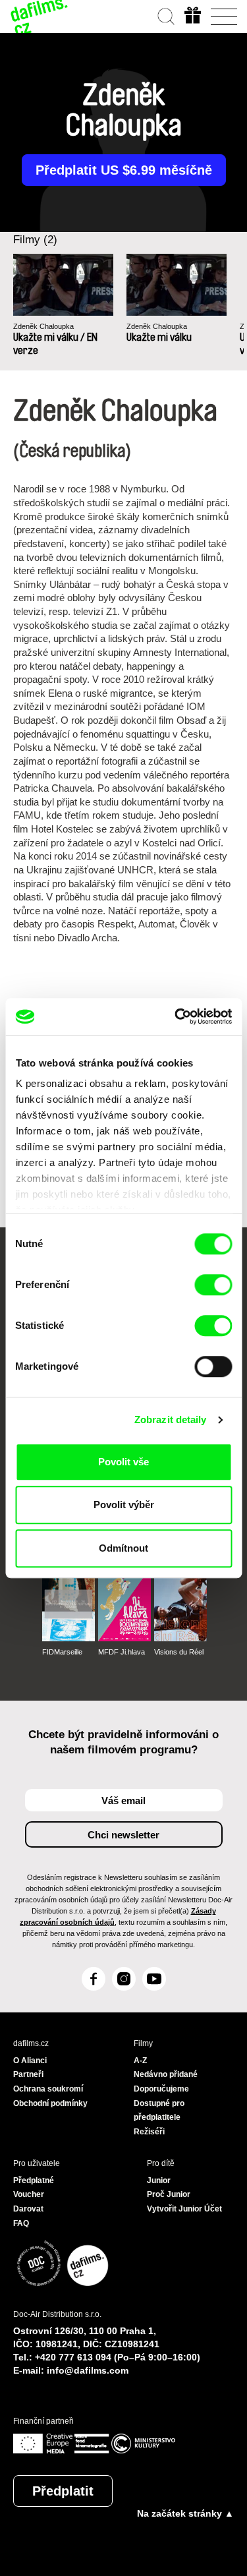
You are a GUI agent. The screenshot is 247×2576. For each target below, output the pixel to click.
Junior (159, 2181)
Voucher (29, 2194)
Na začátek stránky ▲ (185, 2513)
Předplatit (63, 2491)
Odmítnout (123, 1548)
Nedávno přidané (166, 2074)
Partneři (28, 2074)
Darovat (28, 2209)
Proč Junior (169, 2194)
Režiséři (149, 2132)
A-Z (140, 2061)
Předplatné (34, 2181)
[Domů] (40, 16)
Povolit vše (123, 1462)
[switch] (213, 1285)
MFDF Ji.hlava (122, 1652)
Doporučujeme (161, 2089)
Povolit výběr (124, 1505)
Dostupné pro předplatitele (159, 2111)
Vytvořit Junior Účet (184, 2209)
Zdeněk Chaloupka (43, 326)
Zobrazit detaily (171, 1420)
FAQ (21, 2223)
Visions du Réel (179, 1652)
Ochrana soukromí (48, 2089)
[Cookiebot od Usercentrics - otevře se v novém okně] (176, 1016)
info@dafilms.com (88, 2370)
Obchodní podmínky (50, 2103)
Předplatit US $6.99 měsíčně (124, 170)
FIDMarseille (62, 1652)
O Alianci (30, 2061)
